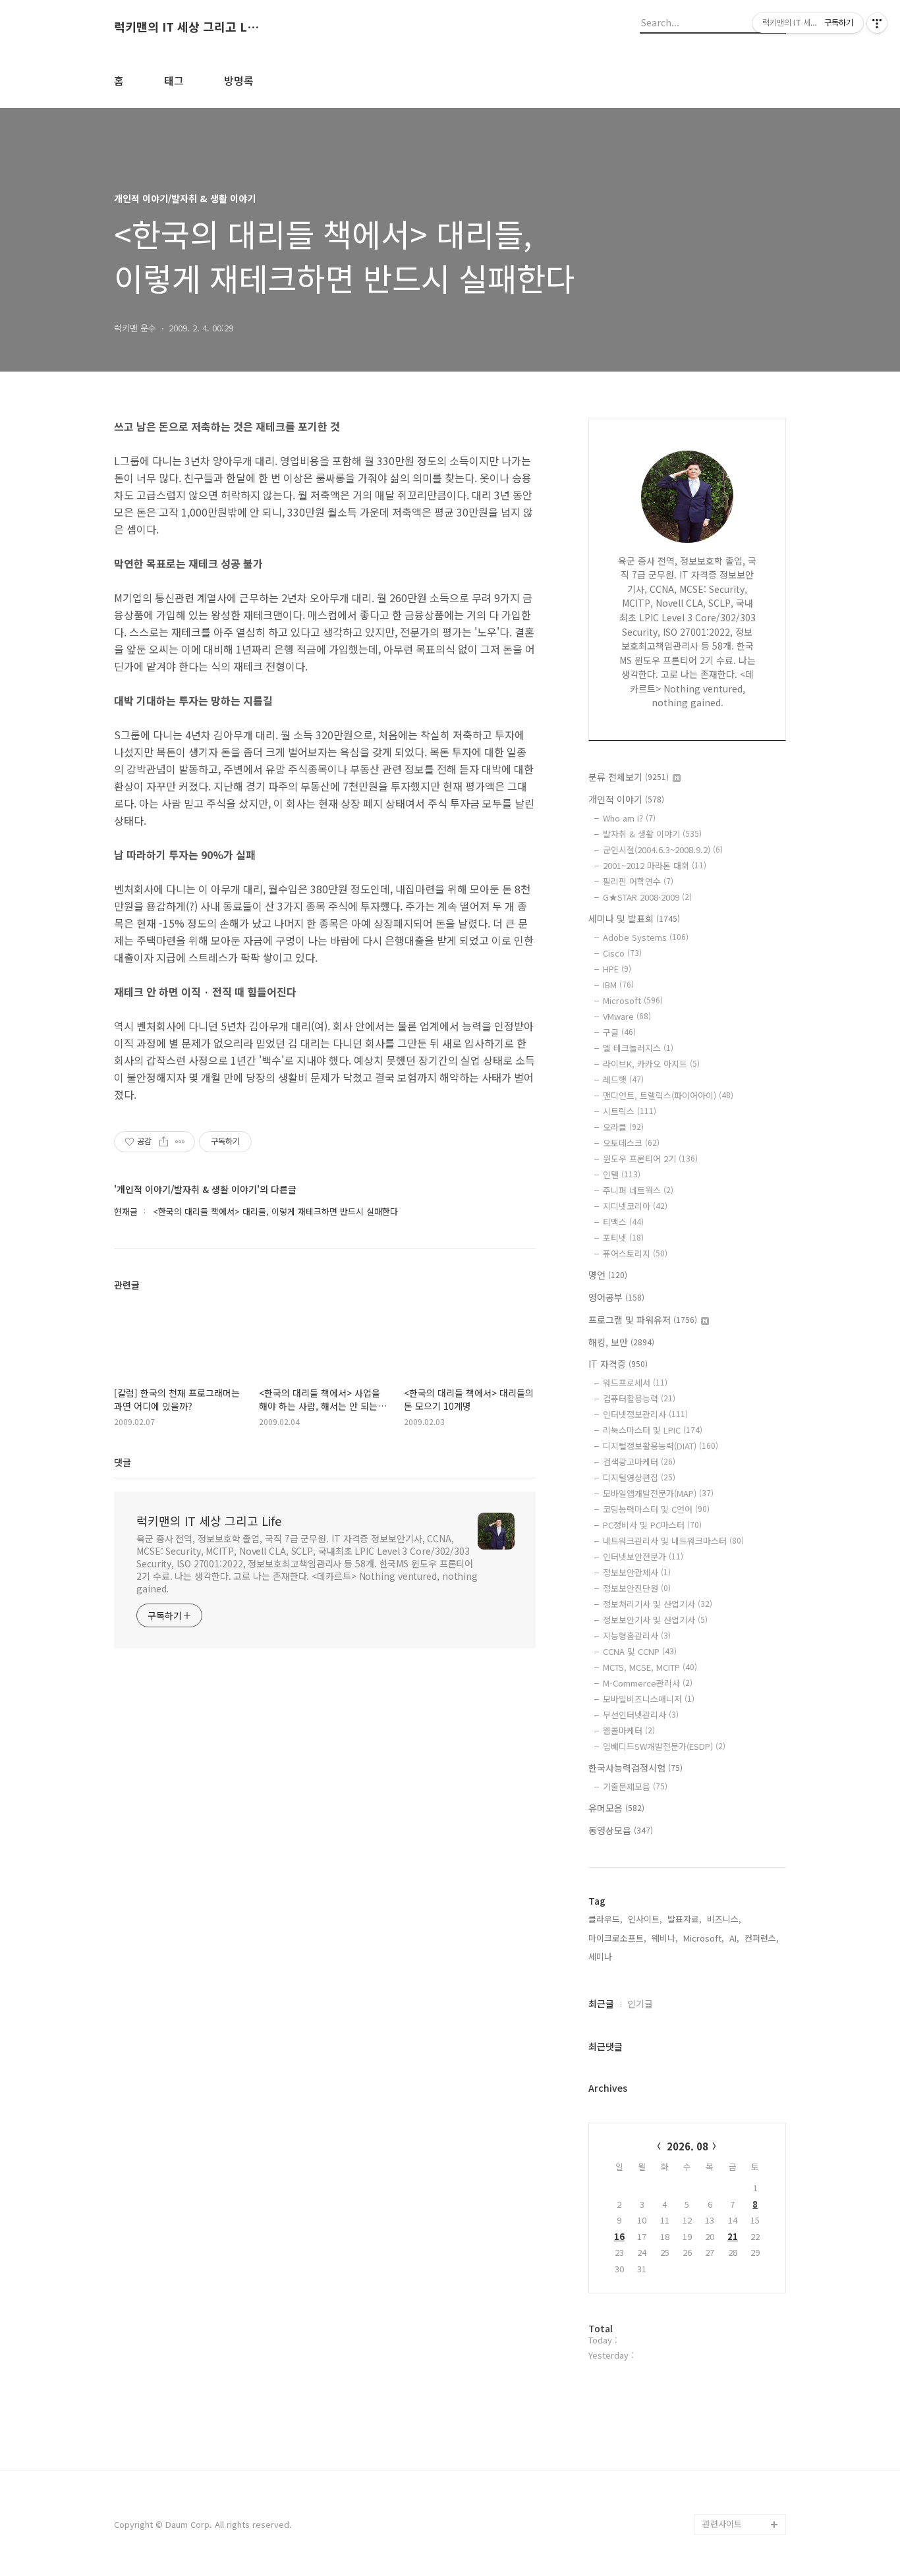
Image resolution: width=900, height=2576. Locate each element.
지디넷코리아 (635, 1206)
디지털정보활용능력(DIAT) (661, 1446)
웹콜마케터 (629, 1730)
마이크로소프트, (617, 1938)
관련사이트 (722, 2524)
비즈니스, (724, 1919)
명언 (608, 1275)
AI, (734, 1938)
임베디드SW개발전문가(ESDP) (664, 1746)
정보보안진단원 (637, 1588)
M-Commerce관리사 (648, 1683)
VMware (627, 1016)
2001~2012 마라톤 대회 (655, 865)
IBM (618, 985)
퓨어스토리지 (635, 1253)
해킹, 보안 (621, 1342)
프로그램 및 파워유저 (643, 1320)
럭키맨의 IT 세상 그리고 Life (186, 27)
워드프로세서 (635, 1383)
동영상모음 (621, 1830)
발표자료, (685, 1919)
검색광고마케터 (639, 1462)
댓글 (123, 1462)
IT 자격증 (618, 1364)
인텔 (622, 1174)
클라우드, (605, 1919)
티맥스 (623, 1222)
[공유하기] (164, 1142)
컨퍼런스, (762, 1938)
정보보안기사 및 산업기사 (655, 1620)
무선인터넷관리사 (641, 1715)
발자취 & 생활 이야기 (652, 834)
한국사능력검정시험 (635, 1768)
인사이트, (645, 1919)
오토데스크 (631, 1143)
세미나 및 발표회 (634, 918)
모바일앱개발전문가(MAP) (658, 1493)
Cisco (622, 953)
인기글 (640, 2003)
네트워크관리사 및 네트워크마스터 (673, 1541)
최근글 (601, 2003)
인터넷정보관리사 (645, 1414)
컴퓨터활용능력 (639, 1398)
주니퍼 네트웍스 (638, 1190)
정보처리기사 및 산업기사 (658, 1604)
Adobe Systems (646, 937)
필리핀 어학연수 (638, 881)
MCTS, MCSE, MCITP (650, 1667)
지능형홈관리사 (637, 1636)
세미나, (602, 1956)
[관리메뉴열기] (877, 23)
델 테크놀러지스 (638, 1048)
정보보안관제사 (637, 1572)
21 (733, 2236)
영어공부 (616, 1297)
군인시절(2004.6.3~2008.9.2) (663, 850)
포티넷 (623, 1238)
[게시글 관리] (180, 1142)
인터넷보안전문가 (643, 1556)
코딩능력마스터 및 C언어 (656, 1509)
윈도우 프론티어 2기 (650, 1159)
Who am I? (629, 818)
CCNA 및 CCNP (640, 1651)
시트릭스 (630, 1111)
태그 (174, 80)
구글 (619, 1032)
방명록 (239, 80)
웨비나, (665, 1938)
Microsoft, (704, 1938)
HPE (617, 969)
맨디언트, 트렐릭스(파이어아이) (668, 1095)
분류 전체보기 (629, 777)
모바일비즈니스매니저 (649, 1699)
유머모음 (616, 1808)
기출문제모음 (635, 1786)
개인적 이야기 (626, 799)
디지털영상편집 (639, 1477)
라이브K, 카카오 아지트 (651, 1064)
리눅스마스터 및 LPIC (653, 1430)
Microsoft (633, 1000)
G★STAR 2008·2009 (647, 897)
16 (619, 2236)
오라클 (623, 1127)
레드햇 (623, 1079)
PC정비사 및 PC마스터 (652, 1525)
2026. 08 (688, 2146)
